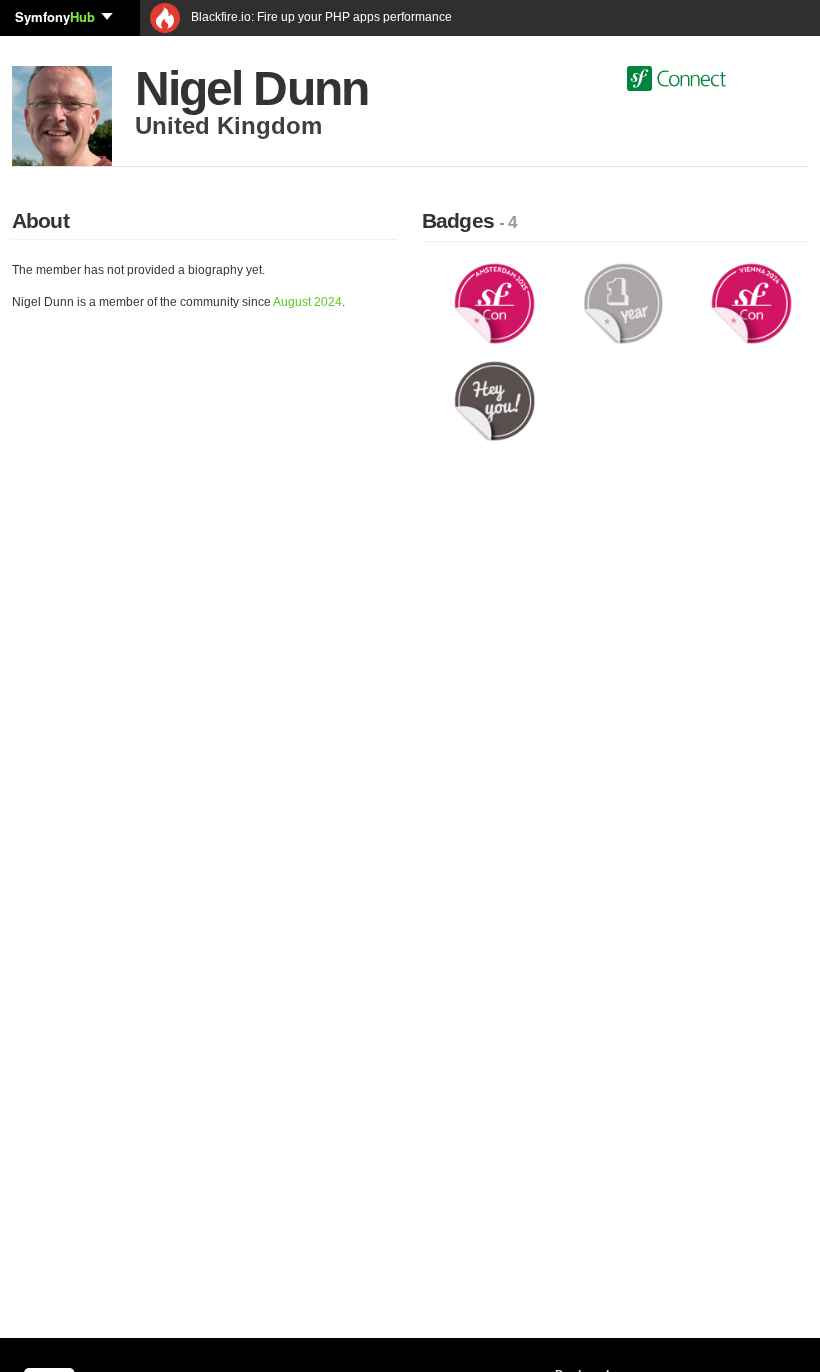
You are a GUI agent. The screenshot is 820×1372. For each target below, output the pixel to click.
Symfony (55, 16)
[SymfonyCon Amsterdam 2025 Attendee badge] (494, 303)
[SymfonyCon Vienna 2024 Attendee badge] (751, 303)
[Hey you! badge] (494, 400)
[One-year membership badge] (623, 303)
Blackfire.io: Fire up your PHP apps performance (320, 17)
